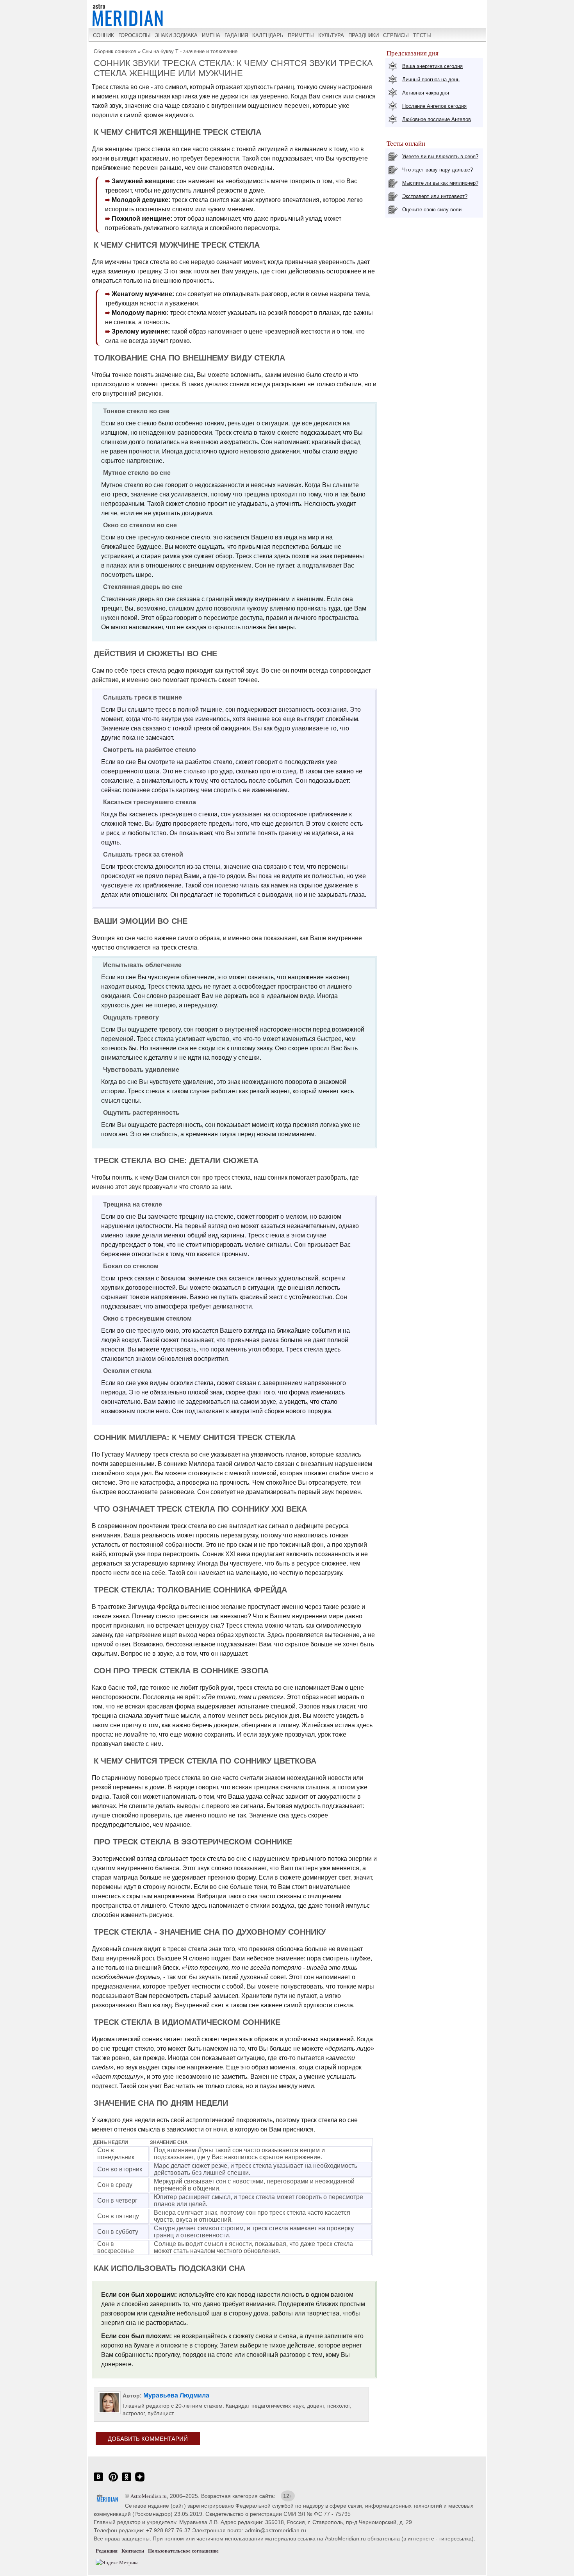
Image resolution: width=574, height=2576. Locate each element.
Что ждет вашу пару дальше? (438, 170)
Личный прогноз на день (431, 79)
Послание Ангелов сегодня (434, 106)
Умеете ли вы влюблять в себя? (440, 156)
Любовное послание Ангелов (437, 119)
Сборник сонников (115, 51)
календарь (268, 35)
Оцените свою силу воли (432, 210)
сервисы (396, 35)
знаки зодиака (176, 35)
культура (331, 35)
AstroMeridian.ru (149, 2496)
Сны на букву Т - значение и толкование (190, 51)
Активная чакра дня (426, 93)
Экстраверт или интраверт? (435, 196)
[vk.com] (98, 2481)
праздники (364, 35)
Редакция (107, 2551)
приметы (301, 35)
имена (211, 35)
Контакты (133, 2551)
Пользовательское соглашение (183, 2551)
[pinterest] (113, 2481)
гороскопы (135, 35)
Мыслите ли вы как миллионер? (440, 183)
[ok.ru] (127, 2481)
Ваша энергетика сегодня (432, 66)
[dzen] (140, 2481)
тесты (422, 35)
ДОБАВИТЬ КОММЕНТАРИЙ (148, 2439)
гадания (236, 35)
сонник (103, 35)
